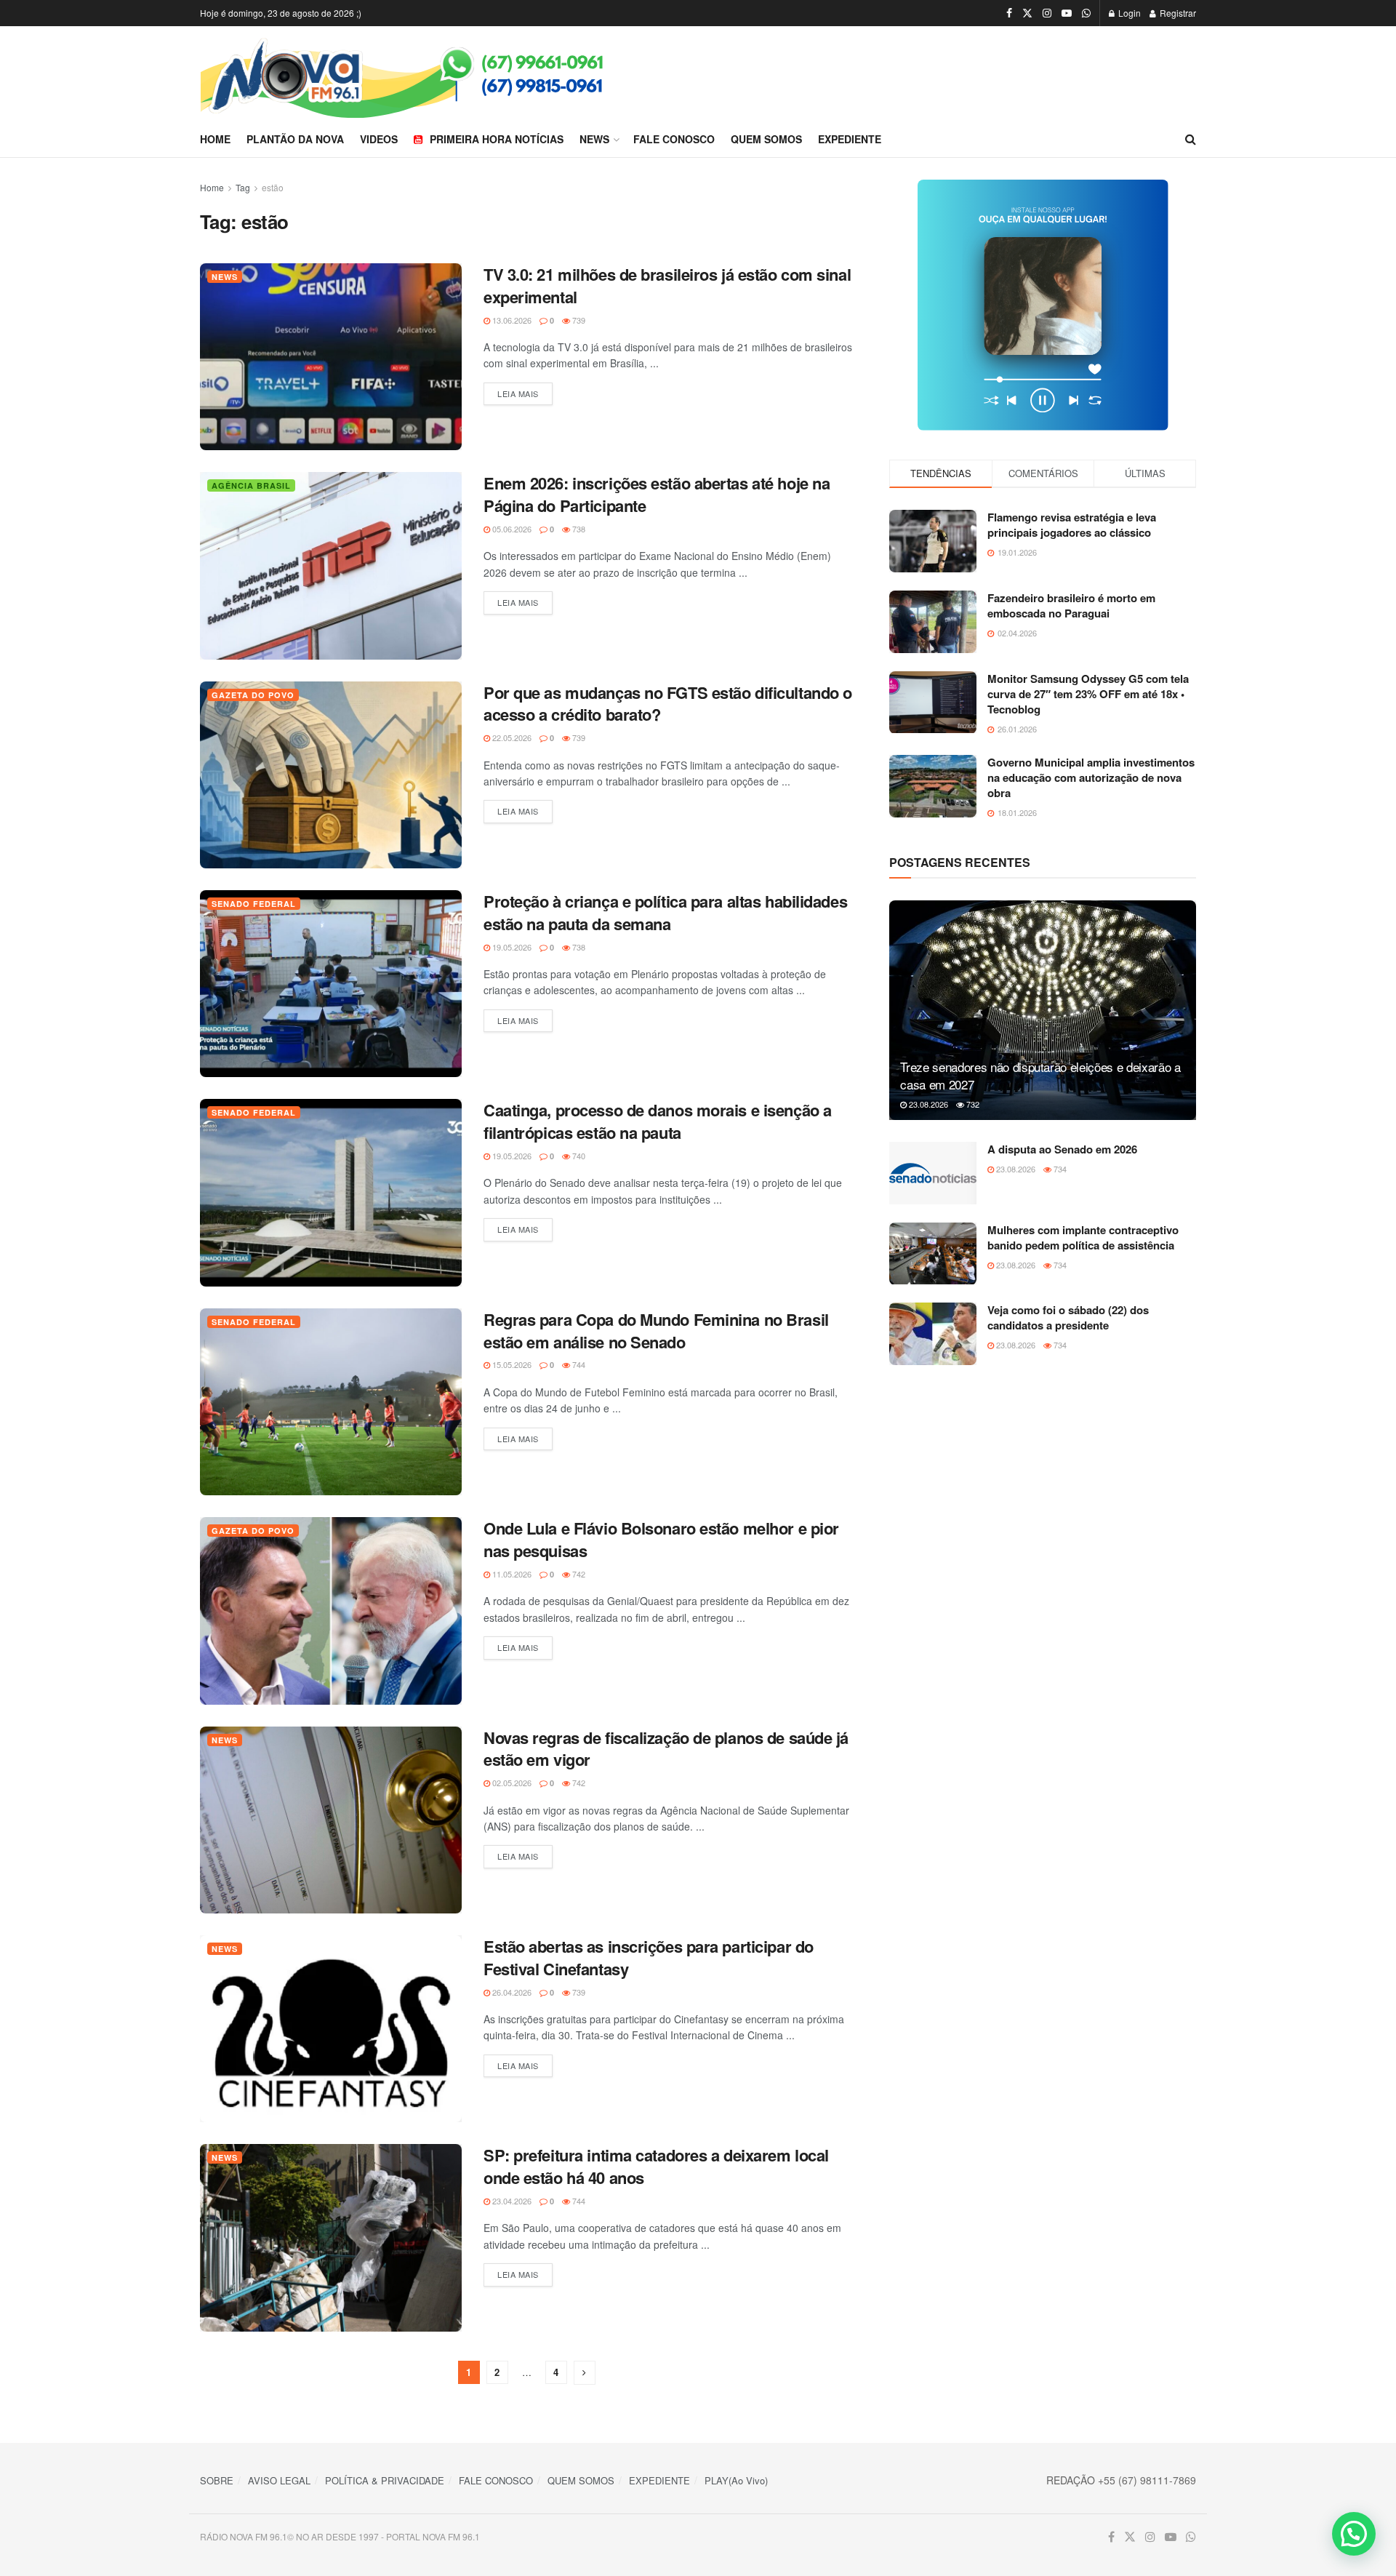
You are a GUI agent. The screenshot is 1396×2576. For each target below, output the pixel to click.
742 (578, 1574)
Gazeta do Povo (253, 695)
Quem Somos (766, 139)
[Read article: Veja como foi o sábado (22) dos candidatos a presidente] (933, 1334)
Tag (243, 187)
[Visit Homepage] (449, 74)
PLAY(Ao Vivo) (736, 2480)
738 (578, 529)
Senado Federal (254, 904)
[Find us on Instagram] (1047, 13)
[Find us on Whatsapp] (1086, 13)
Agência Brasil (251, 485)
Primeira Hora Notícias (497, 139)
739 (578, 320)
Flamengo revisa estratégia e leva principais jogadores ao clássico (1072, 525)
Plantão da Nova (295, 139)
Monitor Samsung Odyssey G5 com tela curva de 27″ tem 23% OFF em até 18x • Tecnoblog (1088, 694)
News (594, 139)
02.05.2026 (511, 1783)
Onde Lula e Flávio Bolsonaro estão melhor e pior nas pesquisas (661, 1539)
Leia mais (525, 393)
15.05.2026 (511, 1364)
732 (972, 1104)
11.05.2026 (511, 1574)
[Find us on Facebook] (1009, 13)
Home (215, 139)
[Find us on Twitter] (1027, 13)
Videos (379, 139)
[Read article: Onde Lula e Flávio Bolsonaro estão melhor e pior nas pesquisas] (331, 1611)
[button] (1354, 2534)
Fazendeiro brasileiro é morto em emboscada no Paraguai (1071, 605)
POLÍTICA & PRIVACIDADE (385, 2480)
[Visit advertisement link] (1043, 305)
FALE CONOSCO (496, 2480)
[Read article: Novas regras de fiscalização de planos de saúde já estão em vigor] (331, 1820)
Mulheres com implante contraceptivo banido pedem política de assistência (1083, 1237)
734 (1059, 1169)
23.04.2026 (511, 2201)
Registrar (1177, 13)
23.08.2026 (927, 1104)
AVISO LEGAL (279, 2480)
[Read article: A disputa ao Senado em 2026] (933, 1173)
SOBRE (217, 2480)
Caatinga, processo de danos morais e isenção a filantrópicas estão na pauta (658, 1121)
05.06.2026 (511, 529)
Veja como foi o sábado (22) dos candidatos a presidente (1068, 1317)
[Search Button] (1191, 139)
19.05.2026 (511, 947)
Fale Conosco (674, 139)
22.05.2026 (511, 737)
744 (578, 1364)
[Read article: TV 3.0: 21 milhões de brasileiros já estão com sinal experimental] (331, 357)
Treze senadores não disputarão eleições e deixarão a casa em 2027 (1040, 1075)
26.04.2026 (511, 1992)
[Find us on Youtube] (1067, 13)
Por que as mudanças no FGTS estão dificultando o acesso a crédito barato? (668, 704)
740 (578, 1156)
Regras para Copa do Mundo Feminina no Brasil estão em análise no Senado (656, 1331)
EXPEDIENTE (659, 2480)
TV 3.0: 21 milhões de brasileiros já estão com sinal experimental (667, 285)
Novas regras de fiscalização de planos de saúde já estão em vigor (666, 1749)
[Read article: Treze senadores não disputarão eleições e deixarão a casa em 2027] (1043, 1010)
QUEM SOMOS (581, 2480)
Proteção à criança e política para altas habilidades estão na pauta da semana (665, 912)
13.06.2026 (511, 320)
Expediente (850, 139)
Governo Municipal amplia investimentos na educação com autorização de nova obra (1091, 777)
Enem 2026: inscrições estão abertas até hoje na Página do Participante (657, 494)
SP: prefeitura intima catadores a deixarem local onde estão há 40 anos (656, 2166)
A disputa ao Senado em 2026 (1062, 1149)
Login (1128, 13)
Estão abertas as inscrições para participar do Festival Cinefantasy (649, 1957)
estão (273, 187)
